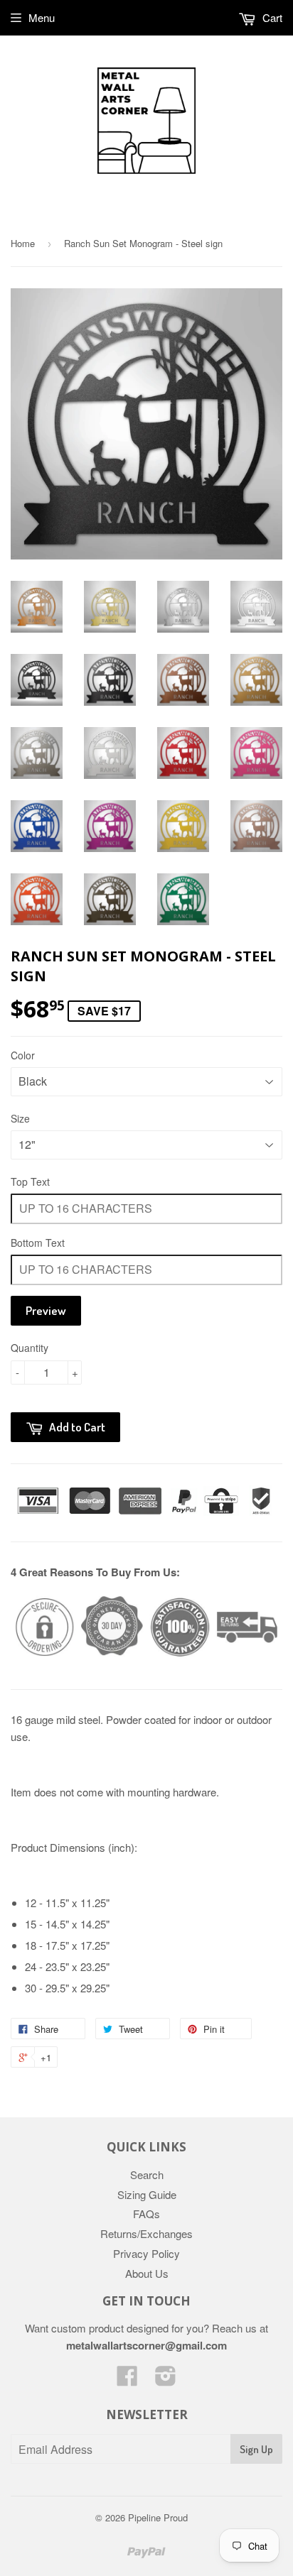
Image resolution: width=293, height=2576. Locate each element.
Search (147, 2174)
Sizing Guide (147, 2194)
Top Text (30, 1181)
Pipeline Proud (158, 2517)
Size (20, 1118)
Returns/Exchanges (146, 2233)
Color (23, 1055)
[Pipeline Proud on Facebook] (127, 2380)
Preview (46, 1310)
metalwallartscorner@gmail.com (146, 2345)
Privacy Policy (146, 2253)
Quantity (30, 1348)
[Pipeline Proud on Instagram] (166, 2380)
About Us (147, 2273)
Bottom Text (38, 1243)
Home (23, 243)
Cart (271, 17)
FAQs (146, 2214)
